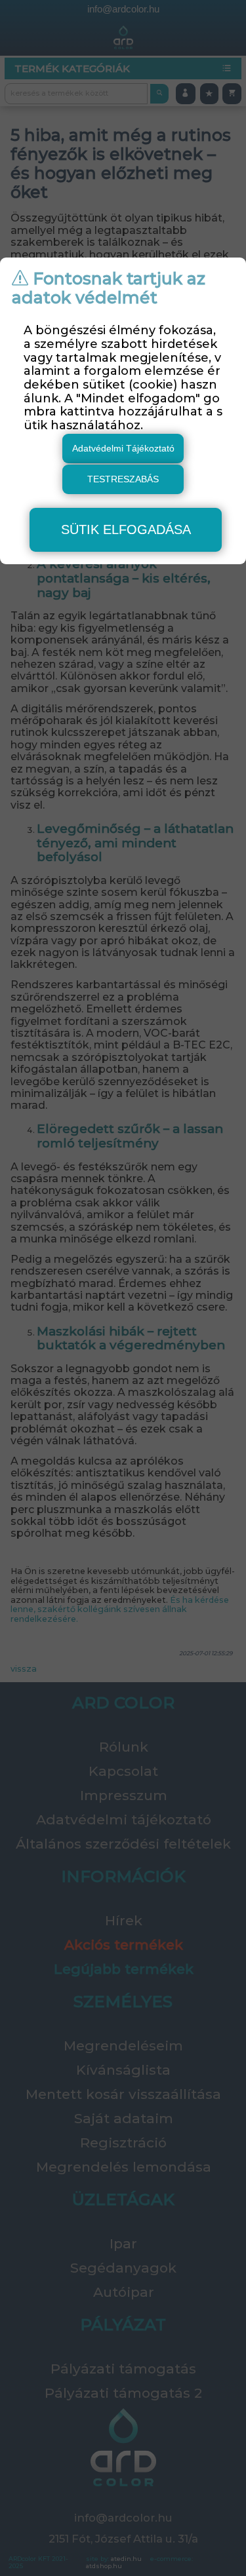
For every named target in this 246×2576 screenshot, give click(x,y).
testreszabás (123, 479)
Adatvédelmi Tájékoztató (123, 448)
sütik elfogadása (126, 529)
